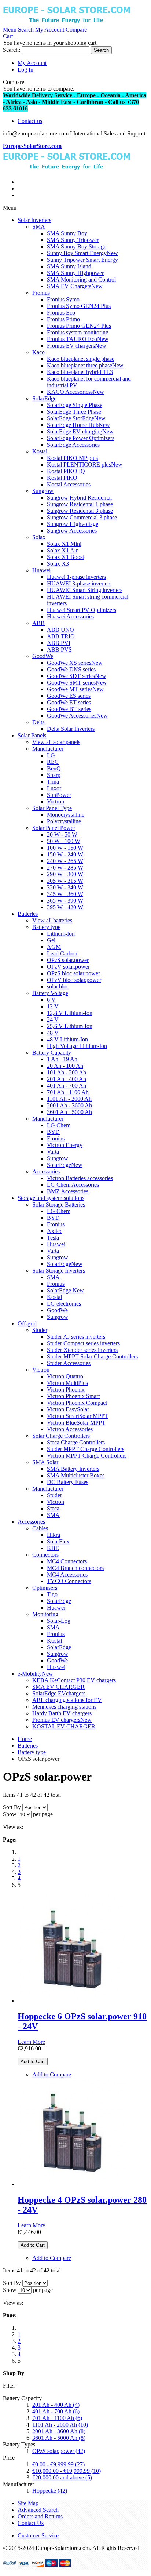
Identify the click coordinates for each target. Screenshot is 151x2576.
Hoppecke (50, 2491)
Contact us (30, 121)
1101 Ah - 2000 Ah (60, 2425)
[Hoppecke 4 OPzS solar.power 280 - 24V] (72, 2184)
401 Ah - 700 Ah (56, 2411)
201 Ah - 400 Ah (56, 2405)
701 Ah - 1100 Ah (57, 2418)
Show (10, 1814)
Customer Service (38, 2535)
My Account (32, 63)
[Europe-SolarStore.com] (67, 23)
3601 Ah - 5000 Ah (59, 2438)
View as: (13, 1827)
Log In (25, 70)
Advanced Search (38, 2510)
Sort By (12, 1807)
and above (62, 2477)
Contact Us (31, 2523)
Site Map (28, 2503)
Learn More (31, 2042)
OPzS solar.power (59, 2451)
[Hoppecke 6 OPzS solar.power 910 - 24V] (72, 2001)
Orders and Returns (40, 2516)
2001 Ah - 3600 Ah (59, 2431)
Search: (12, 50)
